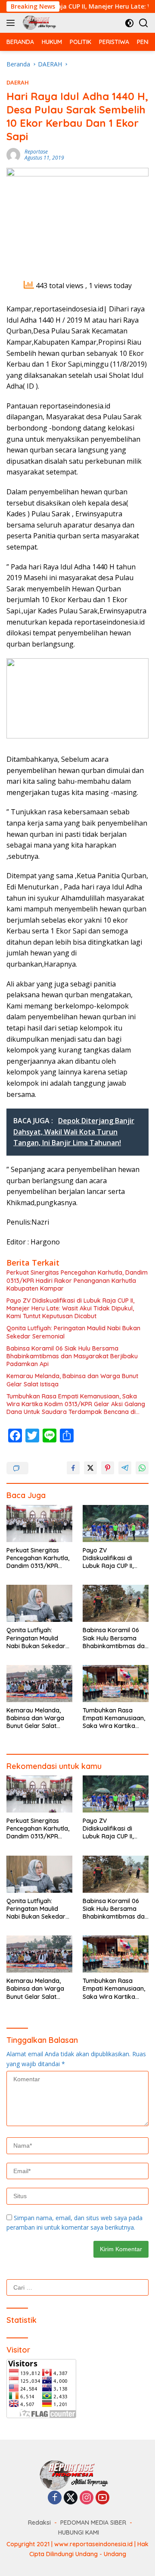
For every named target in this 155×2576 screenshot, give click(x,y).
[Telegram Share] (125, 1468)
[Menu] (12, 23)
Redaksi (39, 2523)
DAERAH (18, 82)
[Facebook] (55, 2498)
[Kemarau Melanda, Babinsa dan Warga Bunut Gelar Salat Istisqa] (39, 1684)
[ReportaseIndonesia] (40, 23)
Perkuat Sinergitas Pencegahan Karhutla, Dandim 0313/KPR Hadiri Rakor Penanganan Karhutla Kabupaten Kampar (77, 1280)
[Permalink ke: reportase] (13, 154)
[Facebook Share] (73, 1468)
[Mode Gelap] (129, 23)
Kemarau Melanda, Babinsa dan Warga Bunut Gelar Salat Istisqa (72, 1380)
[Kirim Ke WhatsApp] (142, 1468)
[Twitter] (71, 2498)
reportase (36, 152)
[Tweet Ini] (90, 1468)
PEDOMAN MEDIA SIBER (93, 2523)
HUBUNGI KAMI (79, 2532)
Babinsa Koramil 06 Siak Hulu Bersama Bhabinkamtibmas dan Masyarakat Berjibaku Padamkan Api (72, 1356)
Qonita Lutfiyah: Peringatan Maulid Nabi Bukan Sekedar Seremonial (73, 1332)
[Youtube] (102, 2498)
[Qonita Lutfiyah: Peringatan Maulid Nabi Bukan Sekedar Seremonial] (39, 1603)
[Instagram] (87, 2498)
